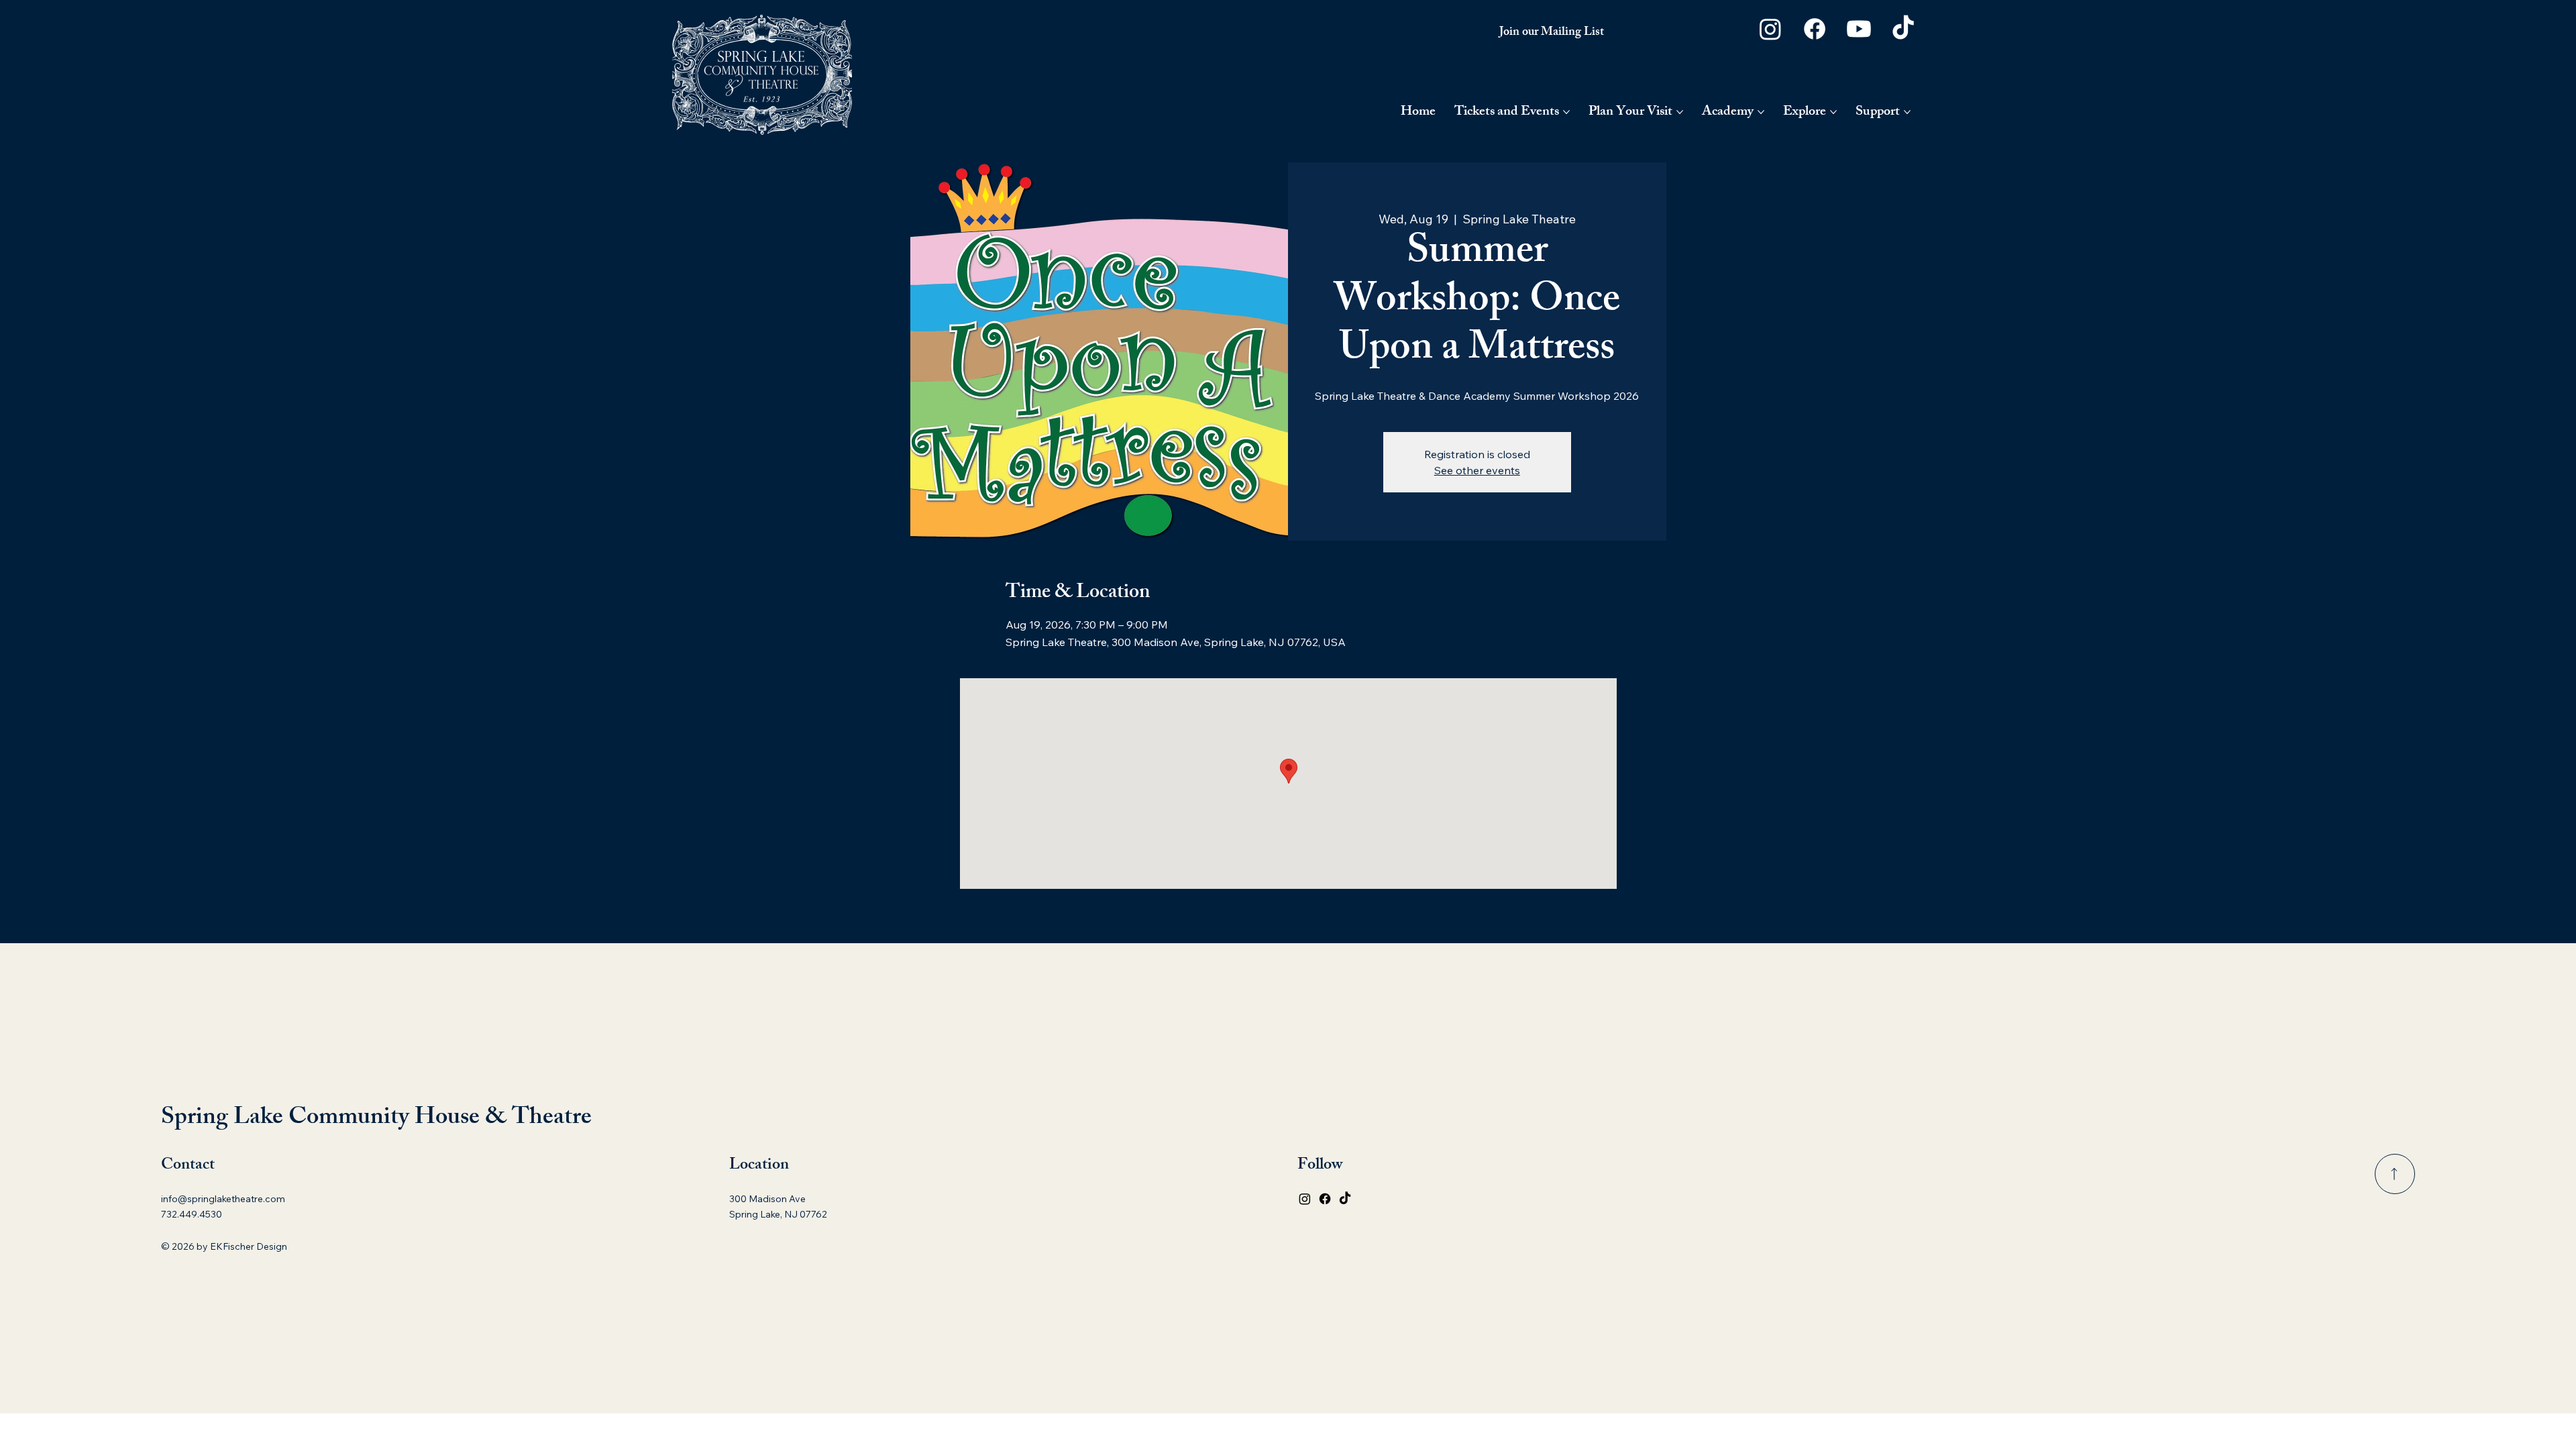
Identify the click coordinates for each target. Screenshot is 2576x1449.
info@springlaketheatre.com (223, 1199)
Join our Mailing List (1552, 33)
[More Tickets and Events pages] (1566, 112)
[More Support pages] (1907, 112)
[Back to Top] (2395, 1174)
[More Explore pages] (1833, 112)
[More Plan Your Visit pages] (1680, 112)
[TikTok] (1903, 29)
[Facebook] (1815, 29)
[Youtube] (1859, 29)
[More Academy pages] (1761, 112)
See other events (1477, 470)
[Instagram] (1770, 29)
